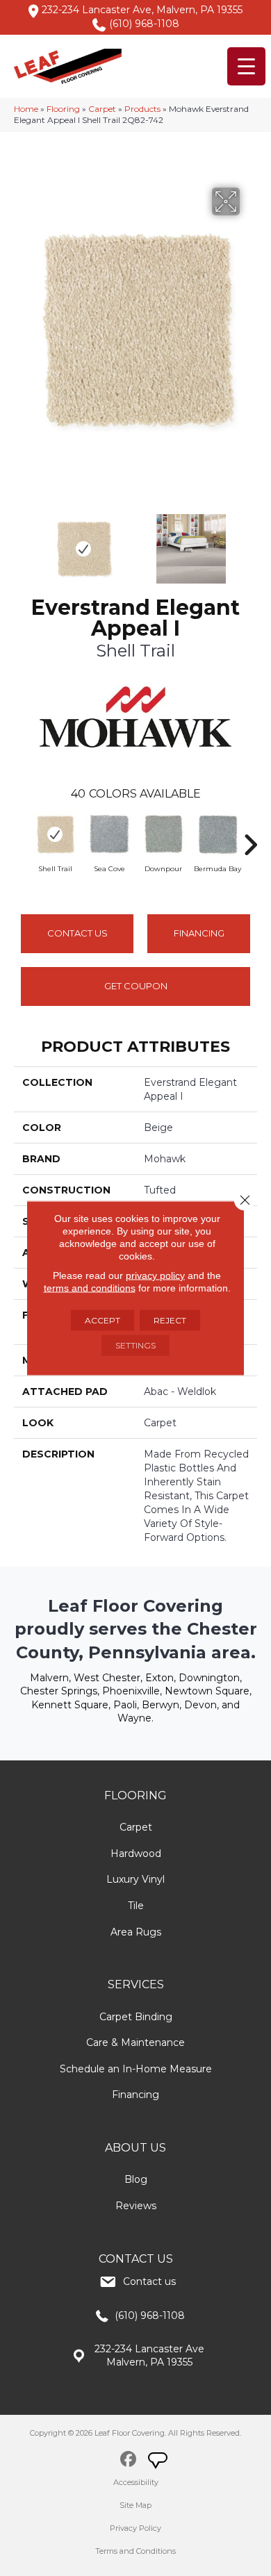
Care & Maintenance (135, 2042)
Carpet (102, 109)
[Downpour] (163, 834)
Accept (102, 1320)
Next (250, 542)
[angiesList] (159, 2462)
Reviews (136, 2206)
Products (142, 109)
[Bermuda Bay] (217, 834)
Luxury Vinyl (135, 1879)
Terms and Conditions (135, 2551)
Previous (21, 542)
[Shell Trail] (55, 834)
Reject (170, 1320)
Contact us (149, 2281)
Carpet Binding (136, 2017)
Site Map (135, 2505)
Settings (135, 1345)
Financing (135, 2095)
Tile (136, 1906)
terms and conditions (90, 1288)
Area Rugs (136, 1932)
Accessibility (136, 2482)
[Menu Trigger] (246, 66)
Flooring (63, 109)
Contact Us (77, 933)
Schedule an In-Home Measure (136, 2069)
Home (26, 109)
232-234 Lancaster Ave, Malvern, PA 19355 (142, 10)
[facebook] (128, 2461)
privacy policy (155, 1275)
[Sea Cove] (109, 834)
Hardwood (136, 1853)
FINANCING (199, 933)
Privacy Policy (135, 2528)
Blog (136, 2179)
